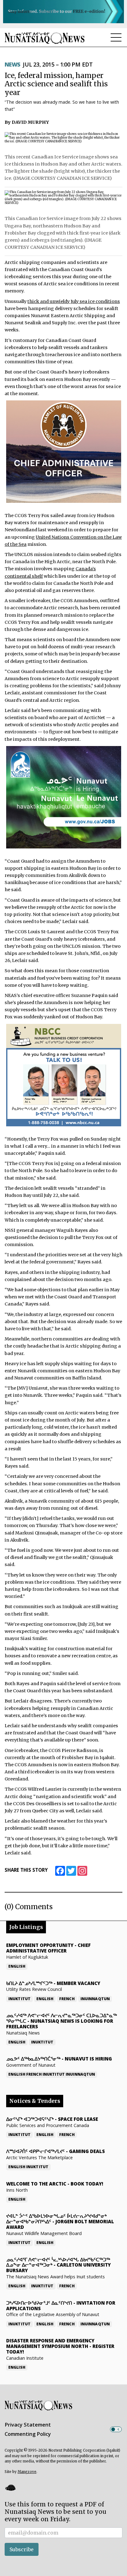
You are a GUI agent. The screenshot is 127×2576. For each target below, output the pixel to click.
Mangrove (27, 2472)
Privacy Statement (28, 2425)
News (12, 64)
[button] (10, 2488)
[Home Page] (45, 38)
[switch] (116, 2429)
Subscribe (22, 2549)
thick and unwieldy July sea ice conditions (74, 301)
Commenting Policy (28, 2434)
